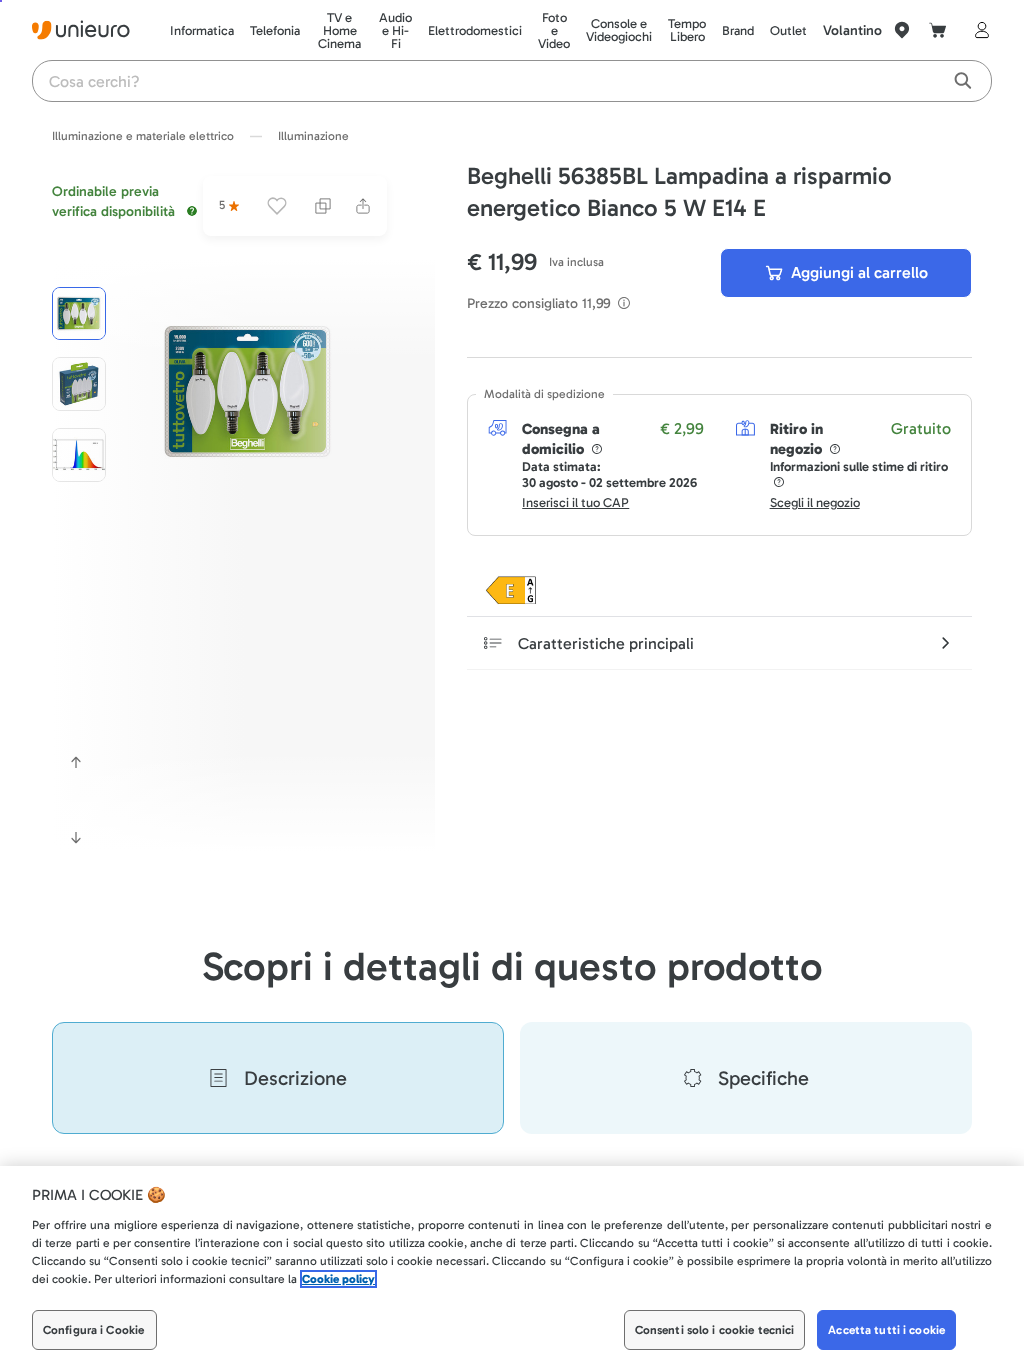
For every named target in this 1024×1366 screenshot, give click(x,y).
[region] (512, 1266)
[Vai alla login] (978, 30)
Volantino (852, 30)
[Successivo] (76, 838)
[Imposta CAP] (902, 30)
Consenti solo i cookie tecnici (715, 1330)
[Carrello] (938, 30)
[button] (247, 391)
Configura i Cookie (93, 1330)
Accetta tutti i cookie (886, 1330)
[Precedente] (76, 762)
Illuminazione (313, 136)
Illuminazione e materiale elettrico (143, 136)
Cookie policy (338, 1279)
